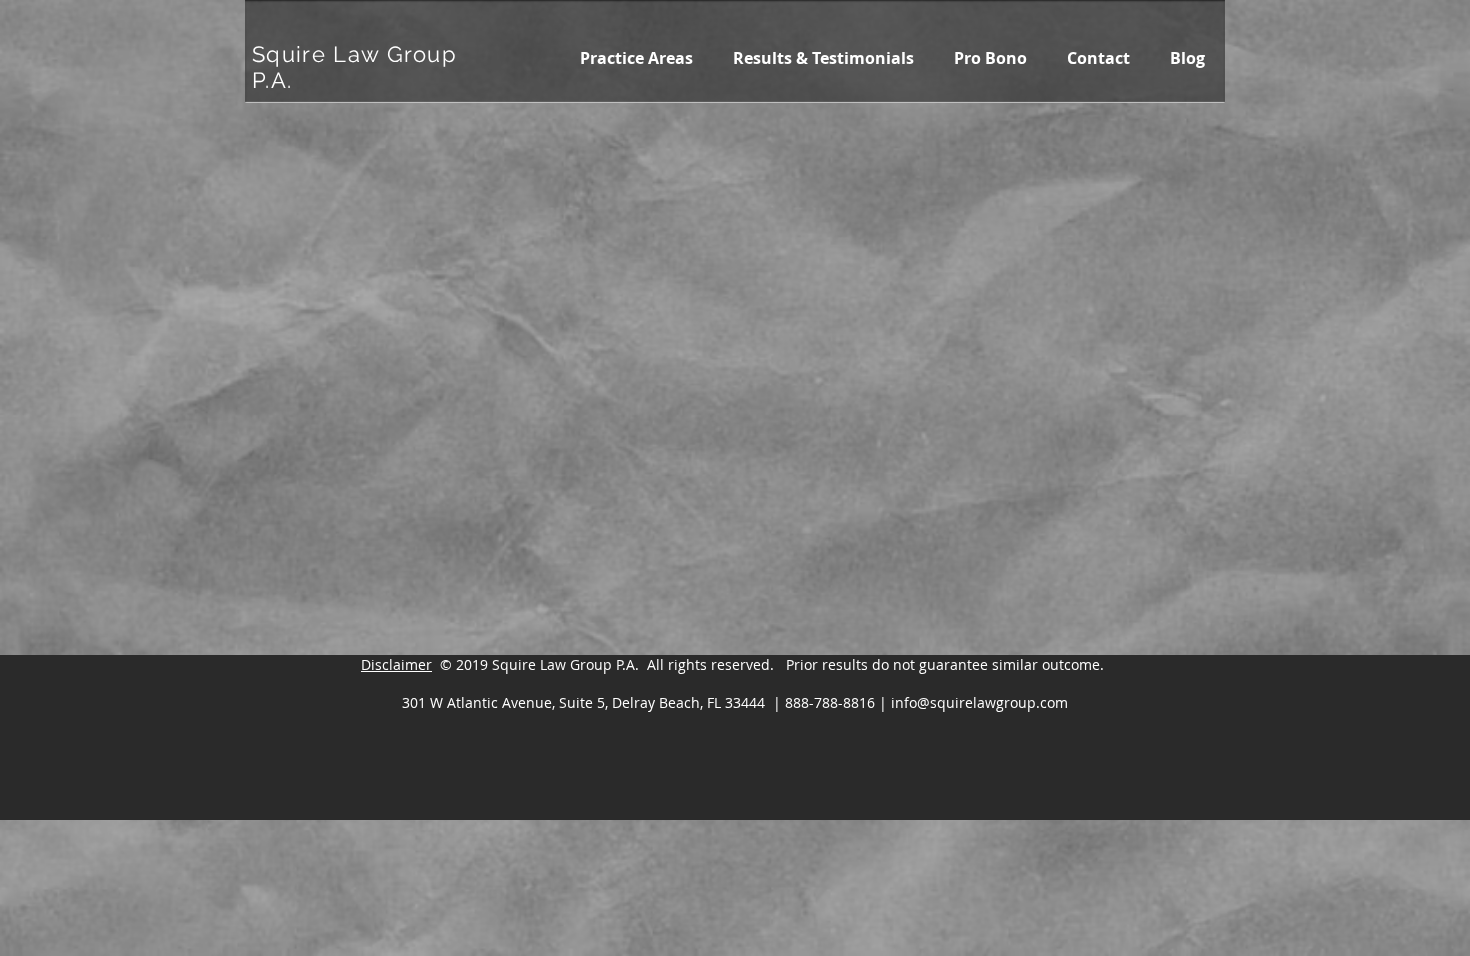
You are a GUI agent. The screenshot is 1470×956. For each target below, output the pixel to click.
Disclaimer (396, 664)
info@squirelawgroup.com (979, 702)
